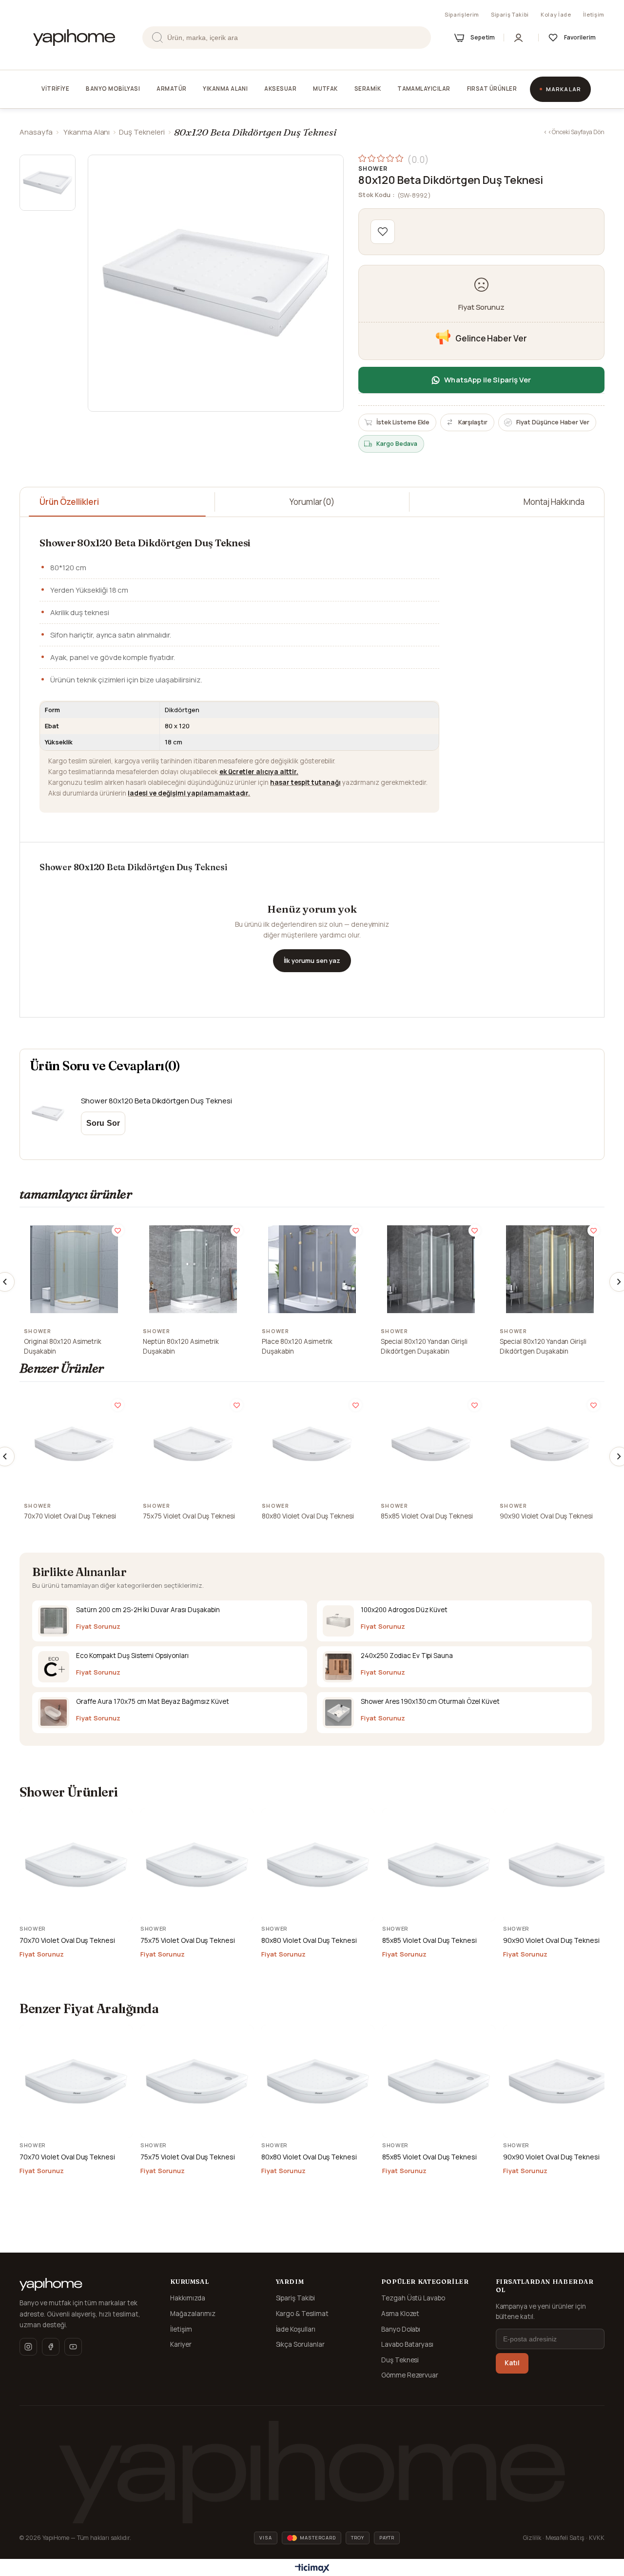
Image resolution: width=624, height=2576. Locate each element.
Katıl (512, 2363)
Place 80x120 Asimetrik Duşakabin (297, 1346)
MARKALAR (564, 89)
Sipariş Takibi (510, 14)
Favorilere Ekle (118, 1230)
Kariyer (181, 2344)
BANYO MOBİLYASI (113, 89)
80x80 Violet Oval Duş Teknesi (308, 1516)
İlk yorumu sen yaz (312, 960)
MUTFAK (325, 89)
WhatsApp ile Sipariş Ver (487, 380)
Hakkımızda (188, 2298)
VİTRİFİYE (55, 89)
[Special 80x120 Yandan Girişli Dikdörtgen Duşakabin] (431, 1269)
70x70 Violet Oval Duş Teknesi (70, 1516)
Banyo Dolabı (401, 2329)
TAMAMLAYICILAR (424, 89)
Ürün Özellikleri (69, 502)
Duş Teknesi (400, 2360)
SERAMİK (368, 89)
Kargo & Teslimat (302, 2314)
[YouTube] (73, 2347)
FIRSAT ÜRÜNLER (492, 89)
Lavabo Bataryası (408, 2344)
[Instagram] (28, 2347)
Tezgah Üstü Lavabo (413, 2298)
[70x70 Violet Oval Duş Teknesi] (74, 1444)
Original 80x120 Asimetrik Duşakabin (63, 1346)
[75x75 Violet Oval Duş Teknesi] (193, 1444)
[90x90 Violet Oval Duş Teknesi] (550, 1444)
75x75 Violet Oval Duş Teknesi (189, 1516)
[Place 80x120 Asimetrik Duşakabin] (312, 1269)
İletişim (594, 14)
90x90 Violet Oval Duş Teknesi (546, 1516)
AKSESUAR (280, 89)
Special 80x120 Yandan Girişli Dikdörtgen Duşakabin (424, 1346)
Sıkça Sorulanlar (301, 2344)
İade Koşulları (296, 2329)
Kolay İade (556, 14)
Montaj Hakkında (554, 502)
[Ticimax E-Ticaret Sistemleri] (312, 2569)
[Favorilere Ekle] (383, 232)
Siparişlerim (462, 14)
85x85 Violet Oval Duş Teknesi (427, 1516)
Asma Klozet (400, 2314)
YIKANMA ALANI (225, 89)
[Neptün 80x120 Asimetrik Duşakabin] (193, 1269)
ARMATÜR (171, 89)
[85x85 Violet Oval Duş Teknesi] (431, 1444)
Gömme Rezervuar (410, 2375)
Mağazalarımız (193, 2314)
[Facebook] (51, 2347)
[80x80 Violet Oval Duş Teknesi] (312, 1444)
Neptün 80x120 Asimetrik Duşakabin (181, 1346)
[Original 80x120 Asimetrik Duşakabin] (74, 1269)
